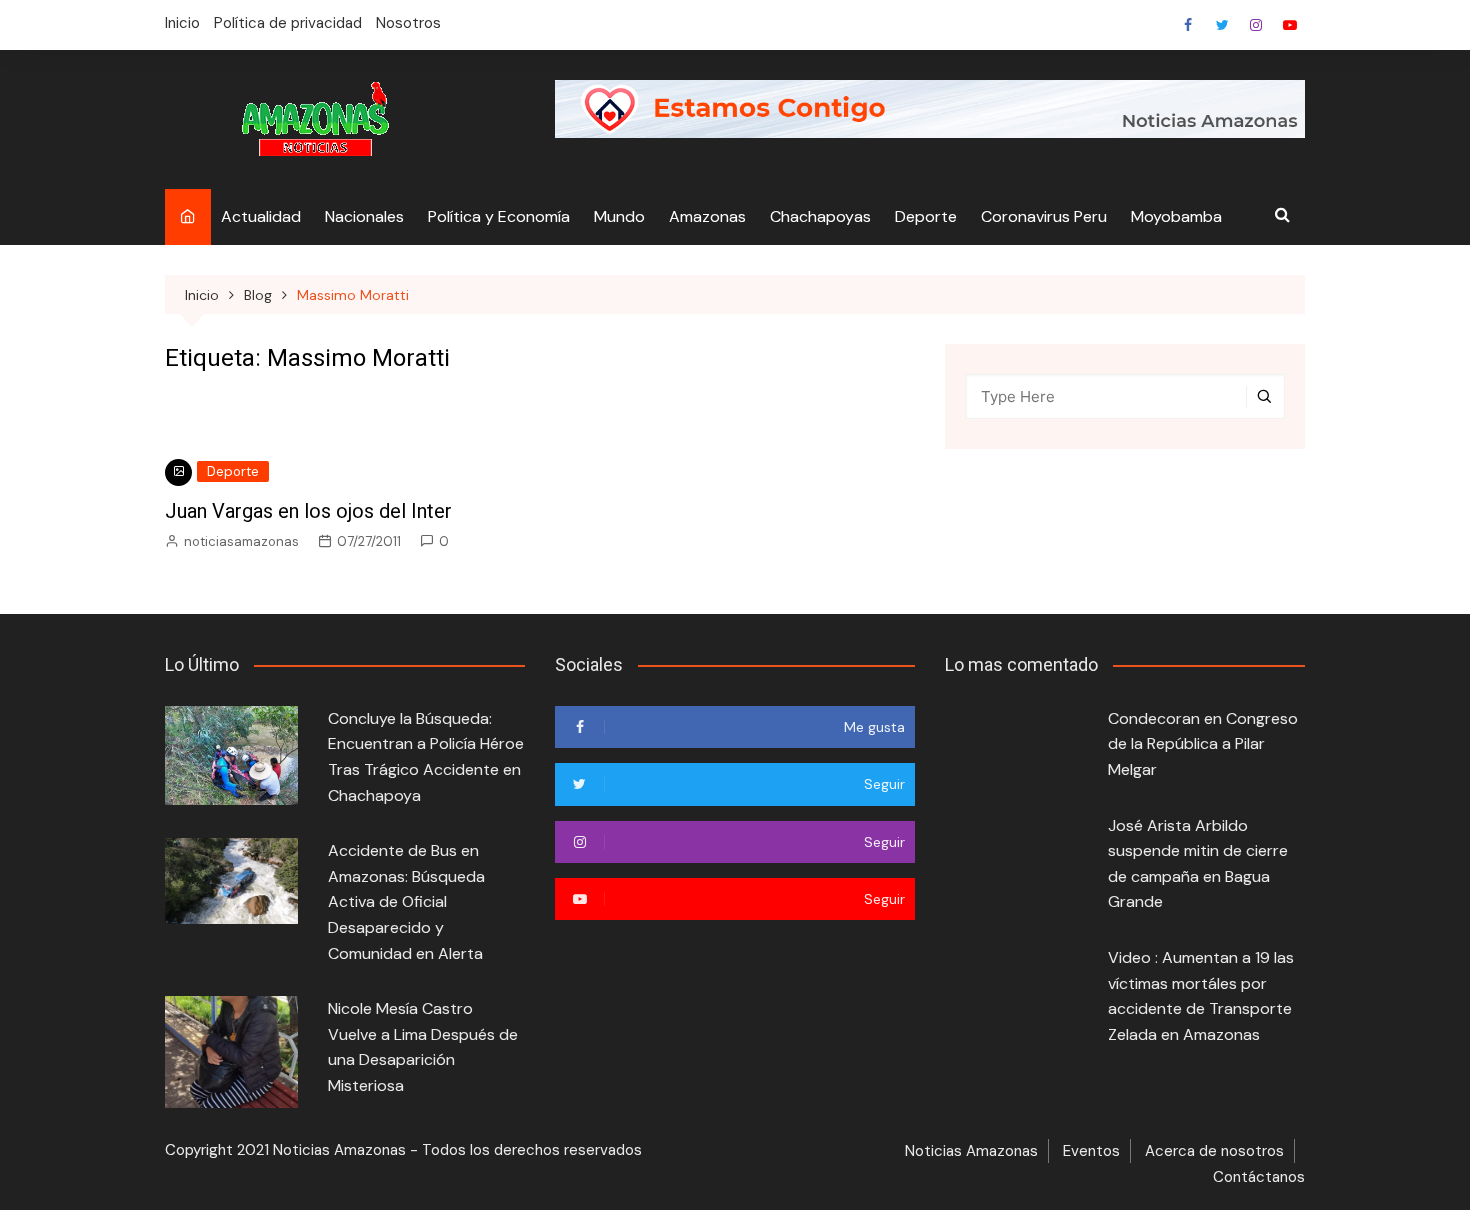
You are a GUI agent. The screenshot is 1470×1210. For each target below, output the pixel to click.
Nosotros (408, 23)
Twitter (1222, 25)
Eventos (1091, 1151)
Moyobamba (1176, 216)
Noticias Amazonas (971, 1151)
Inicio (182, 23)
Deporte (926, 216)
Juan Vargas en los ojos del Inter (308, 511)
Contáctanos (1259, 1177)
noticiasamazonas (241, 541)
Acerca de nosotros (1214, 1151)
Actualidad (261, 216)
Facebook (1188, 25)
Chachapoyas (820, 216)
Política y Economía (499, 216)
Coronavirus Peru (1044, 216)
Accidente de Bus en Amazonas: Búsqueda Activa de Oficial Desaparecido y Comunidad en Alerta (406, 901)
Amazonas (707, 216)
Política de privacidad (288, 23)
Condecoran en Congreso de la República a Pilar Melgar (1203, 744)
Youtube (1290, 25)
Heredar (1256, 25)
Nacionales (364, 216)
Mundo (619, 216)
